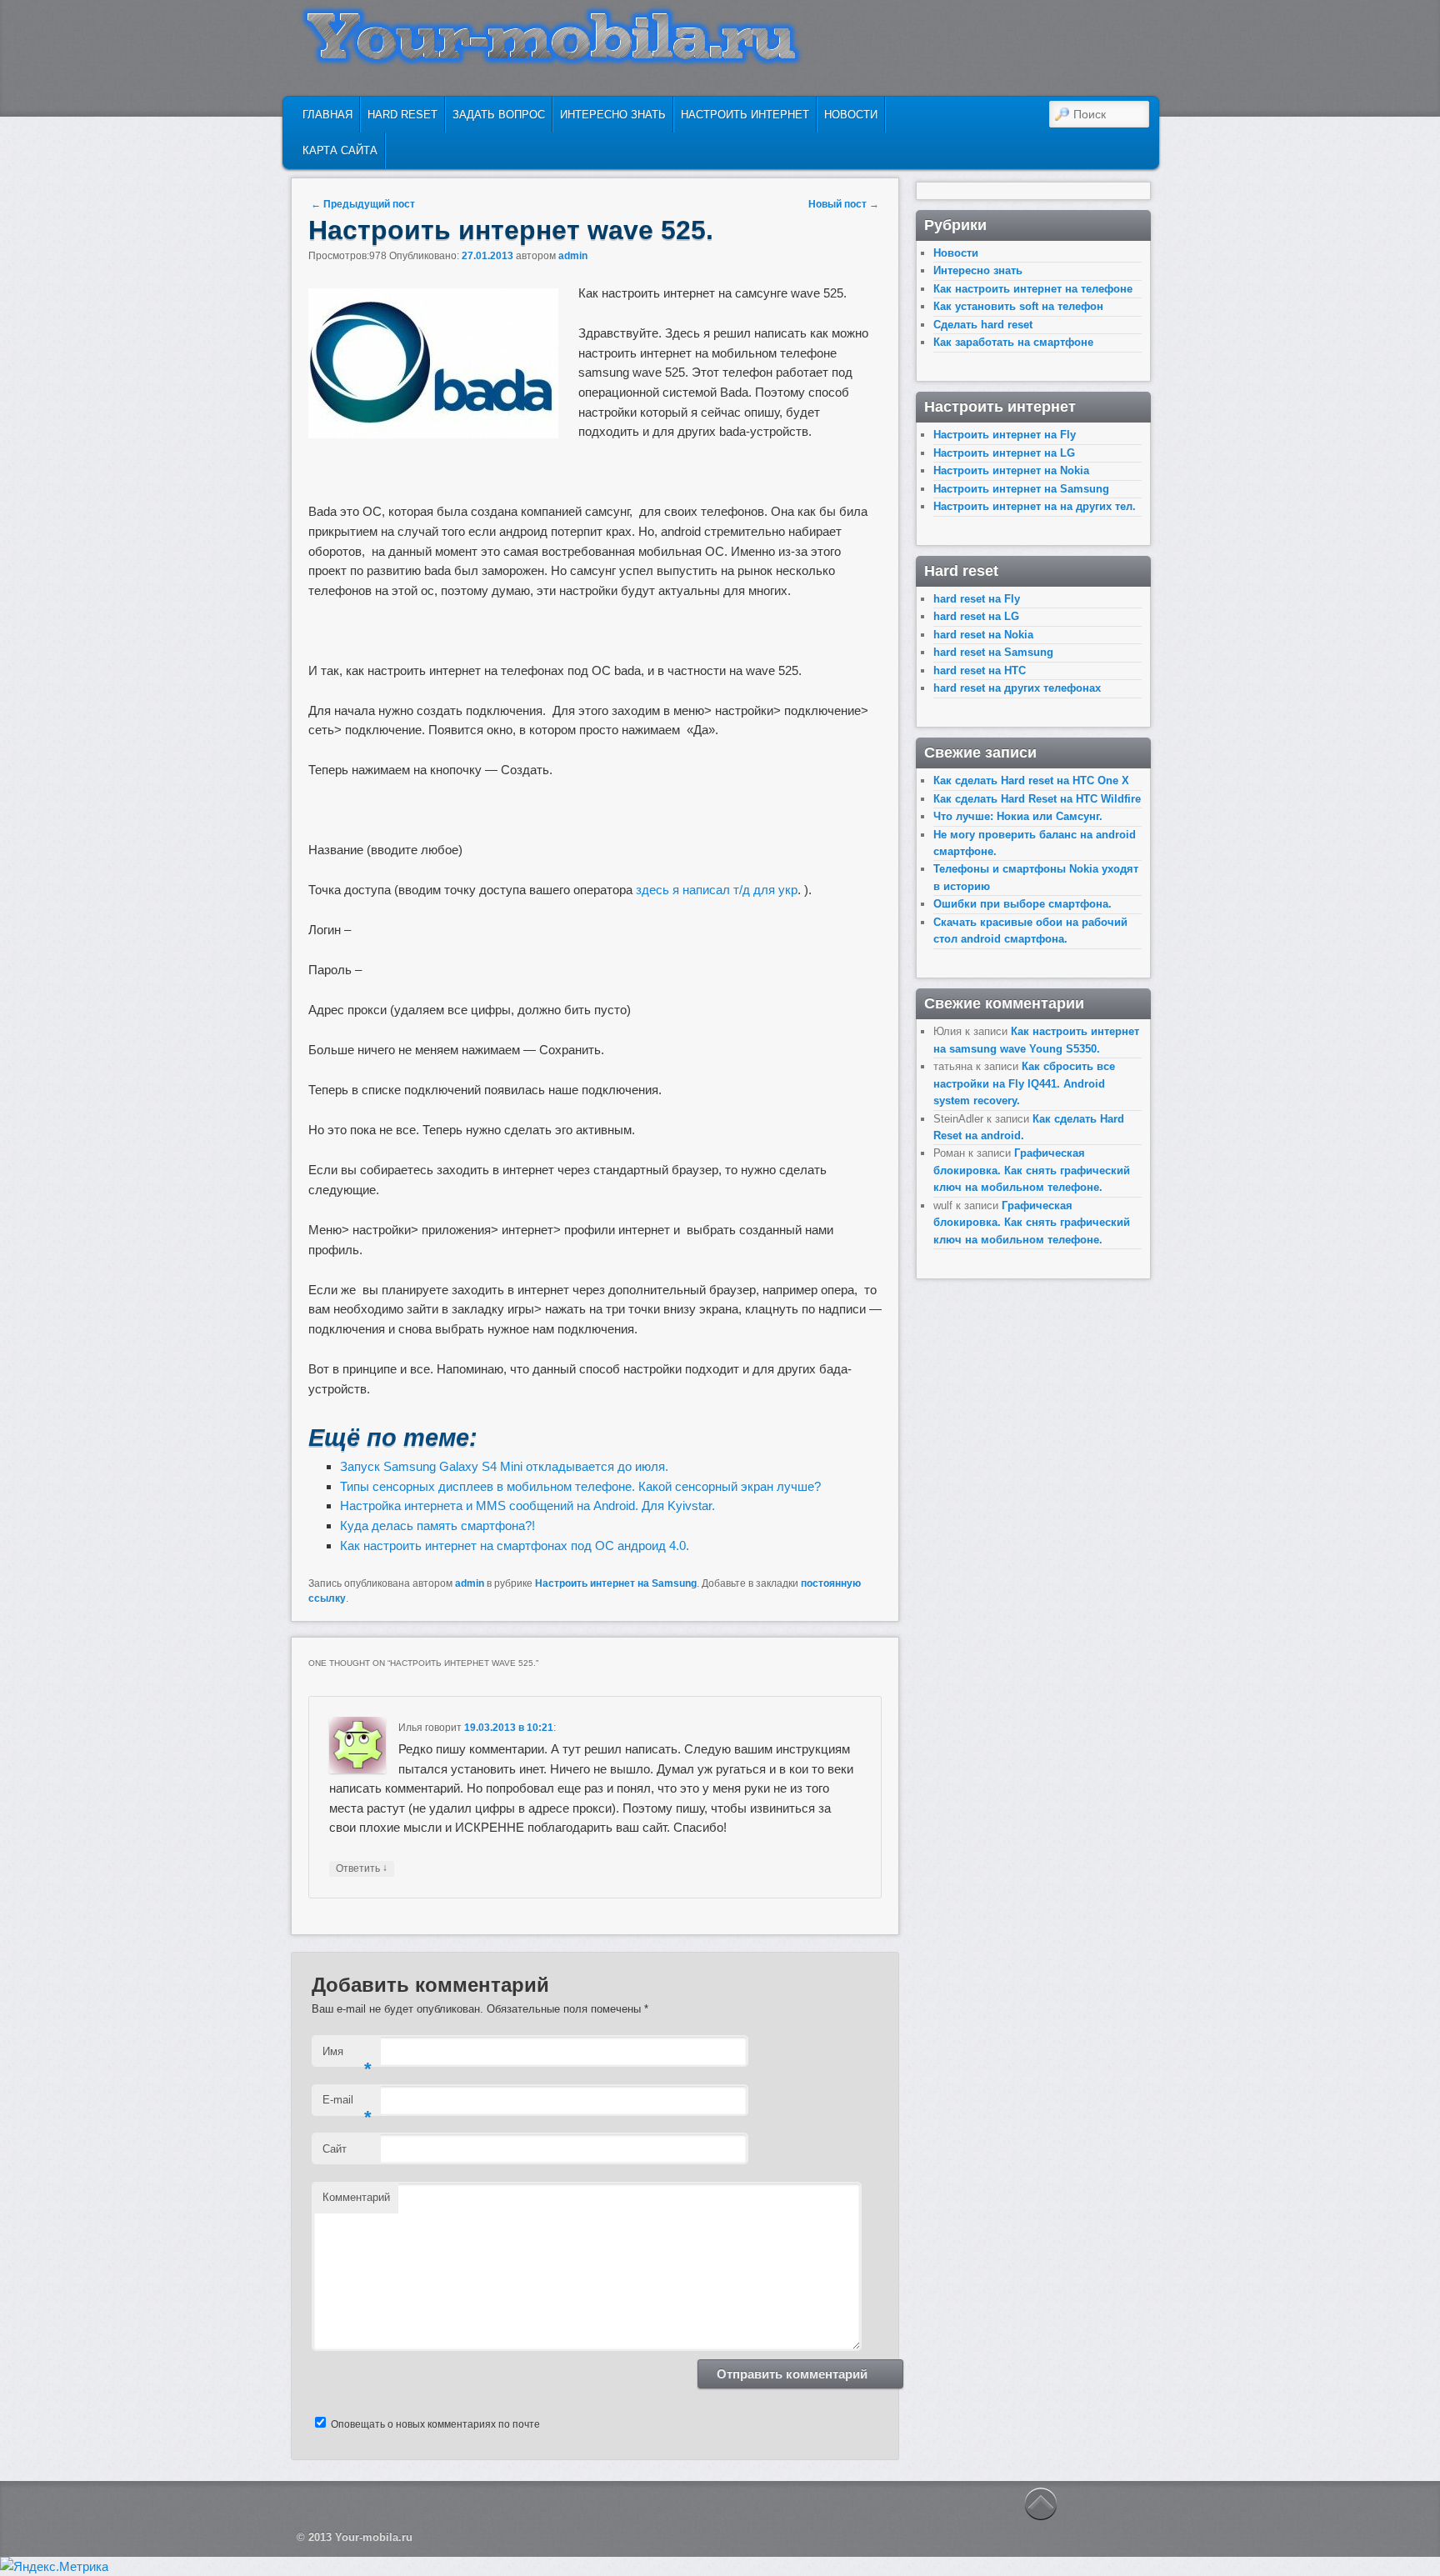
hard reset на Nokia (983, 635)
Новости (851, 115)
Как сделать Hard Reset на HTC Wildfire (1037, 799)
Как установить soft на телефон (1018, 306)
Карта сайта (340, 150)
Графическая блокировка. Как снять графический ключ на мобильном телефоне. (1032, 1170)
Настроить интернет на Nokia (1011, 470)
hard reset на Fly (977, 599)
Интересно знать (613, 115)
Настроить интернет (745, 115)
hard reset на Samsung (993, 652)
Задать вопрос (499, 115)
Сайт (335, 2149)
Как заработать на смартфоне (1013, 342)
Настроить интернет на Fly (1005, 435)
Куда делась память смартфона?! (437, 1526)
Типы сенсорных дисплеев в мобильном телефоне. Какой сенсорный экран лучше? (580, 1486)
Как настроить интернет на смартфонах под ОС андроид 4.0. (515, 1546)
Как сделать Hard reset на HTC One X (1031, 780)
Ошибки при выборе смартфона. (1022, 904)
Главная (327, 115)
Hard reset (402, 115)
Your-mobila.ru (374, 2537)
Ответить (362, 1868)
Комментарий (356, 2197)
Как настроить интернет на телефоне (1033, 289)
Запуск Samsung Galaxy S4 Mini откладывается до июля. (504, 1466)
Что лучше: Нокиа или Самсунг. (1018, 816)
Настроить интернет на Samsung (616, 1583)
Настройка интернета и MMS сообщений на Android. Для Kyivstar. (527, 1506)
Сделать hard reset (983, 325)
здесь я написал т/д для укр (717, 890)
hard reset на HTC (980, 670)
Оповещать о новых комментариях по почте (435, 2424)
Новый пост (844, 204)
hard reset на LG (976, 616)
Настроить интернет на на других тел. (1035, 506)
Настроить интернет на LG (1004, 453)
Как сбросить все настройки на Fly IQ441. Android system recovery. (1024, 1083)
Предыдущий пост (363, 204)
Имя (347, 2056)
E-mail (347, 2105)
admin (573, 256)
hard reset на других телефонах (1017, 688)
